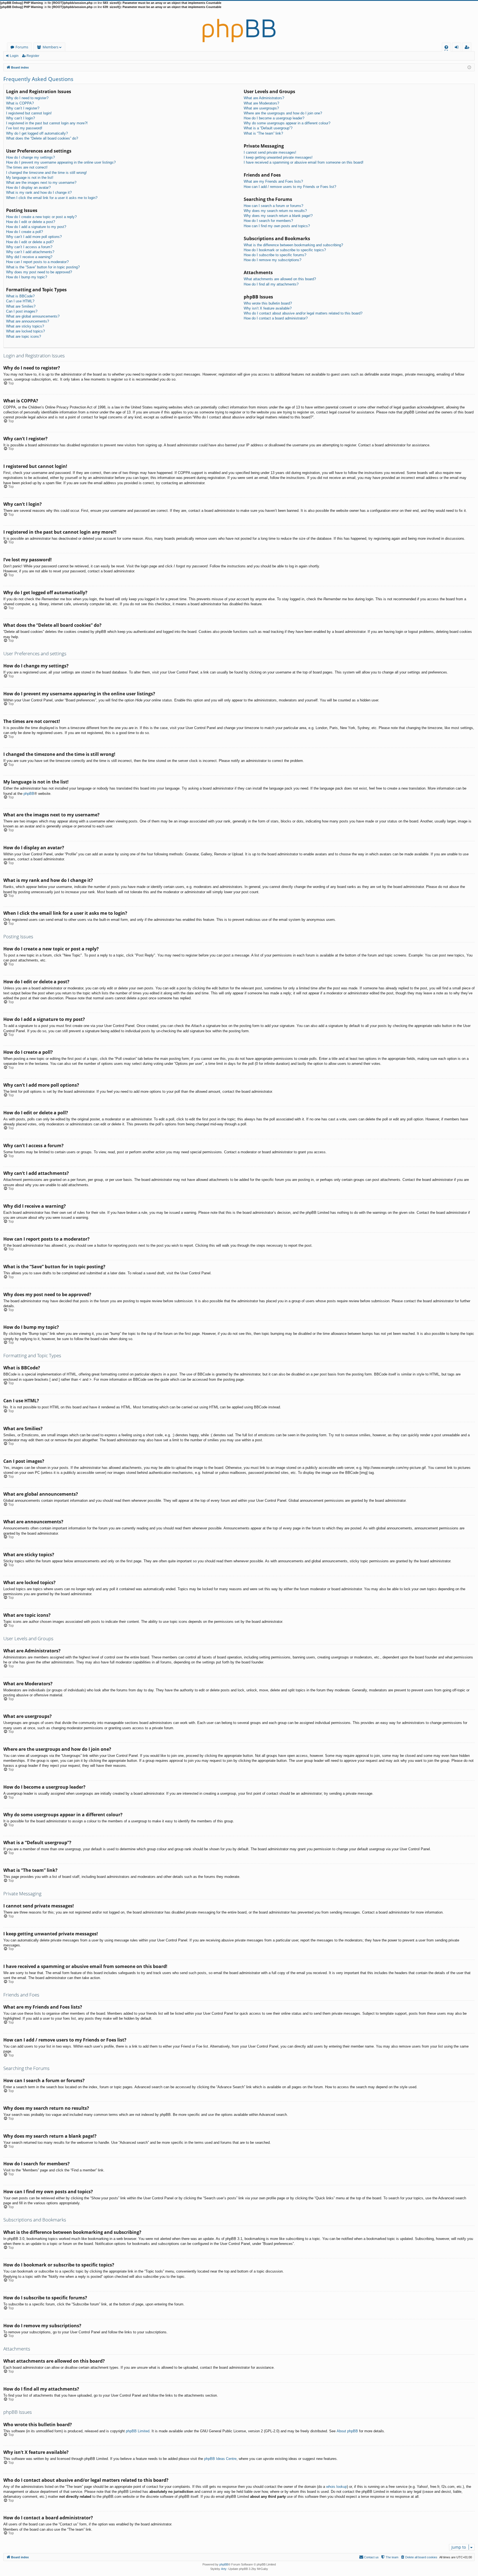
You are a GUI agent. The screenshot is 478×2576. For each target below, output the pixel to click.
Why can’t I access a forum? (29, 247)
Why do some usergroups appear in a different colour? (287, 123)
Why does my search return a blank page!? (278, 216)
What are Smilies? (21, 306)
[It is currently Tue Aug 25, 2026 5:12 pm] (469, 67)
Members (50, 47)
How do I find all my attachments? (271, 284)
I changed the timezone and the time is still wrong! (46, 173)
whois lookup (337, 2487)
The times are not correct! (27, 167)
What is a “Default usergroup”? (268, 128)
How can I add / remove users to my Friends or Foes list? (290, 187)
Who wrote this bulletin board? (268, 303)
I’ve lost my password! (24, 128)
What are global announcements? (33, 316)
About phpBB (347, 2431)
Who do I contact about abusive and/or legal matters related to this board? (303, 313)
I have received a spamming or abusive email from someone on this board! (304, 162)
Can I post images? (22, 311)
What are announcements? (28, 321)
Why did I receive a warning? (29, 257)
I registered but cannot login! (29, 113)
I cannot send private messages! (270, 152)
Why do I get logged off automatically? (37, 133)
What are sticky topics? (25, 326)
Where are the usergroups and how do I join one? (283, 113)
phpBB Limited (138, 2431)
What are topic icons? (24, 336)
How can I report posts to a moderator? (37, 262)
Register (33, 56)
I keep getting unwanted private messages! (278, 157)
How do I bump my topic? (27, 277)
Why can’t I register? (23, 108)
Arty (224, 2569)
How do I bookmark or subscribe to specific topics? (285, 250)
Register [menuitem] (468, 48)
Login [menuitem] (458, 48)
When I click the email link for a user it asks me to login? (52, 198)
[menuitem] (446, 47)
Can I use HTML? (20, 301)
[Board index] (239, 26)
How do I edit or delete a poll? (30, 242)
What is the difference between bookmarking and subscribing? (293, 245)
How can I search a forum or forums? (273, 206)
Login (14, 56)
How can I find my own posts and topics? (277, 226)
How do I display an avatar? (28, 188)
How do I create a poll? (24, 232)
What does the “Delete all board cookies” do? (42, 138)
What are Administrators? (264, 98)
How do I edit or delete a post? (31, 222)
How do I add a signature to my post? (36, 227)
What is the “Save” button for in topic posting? (43, 267)
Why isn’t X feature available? (268, 308)
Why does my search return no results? (275, 211)
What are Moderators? (261, 103)
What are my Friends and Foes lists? (273, 181)
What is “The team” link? (263, 133)
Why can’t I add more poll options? (34, 237)
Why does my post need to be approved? (39, 272)
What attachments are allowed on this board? (280, 279)
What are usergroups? (261, 108)
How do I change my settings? (30, 157)
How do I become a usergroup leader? (274, 118)
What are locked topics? (25, 331)
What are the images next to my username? (41, 183)
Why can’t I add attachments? (30, 252)
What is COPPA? (20, 103)
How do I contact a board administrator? (276, 318)
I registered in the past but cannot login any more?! (47, 123)
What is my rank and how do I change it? (39, 192)
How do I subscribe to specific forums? (275, 255)
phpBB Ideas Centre (220, 2459)
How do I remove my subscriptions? (272, 260)
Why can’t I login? (20, 118)
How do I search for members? (268, 221)
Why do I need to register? (27, 98)
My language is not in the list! (30, 178)
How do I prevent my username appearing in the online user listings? (61, 162)
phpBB (29, 794)
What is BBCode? (20, 296)
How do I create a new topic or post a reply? (41, 217)
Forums (22, 47)
